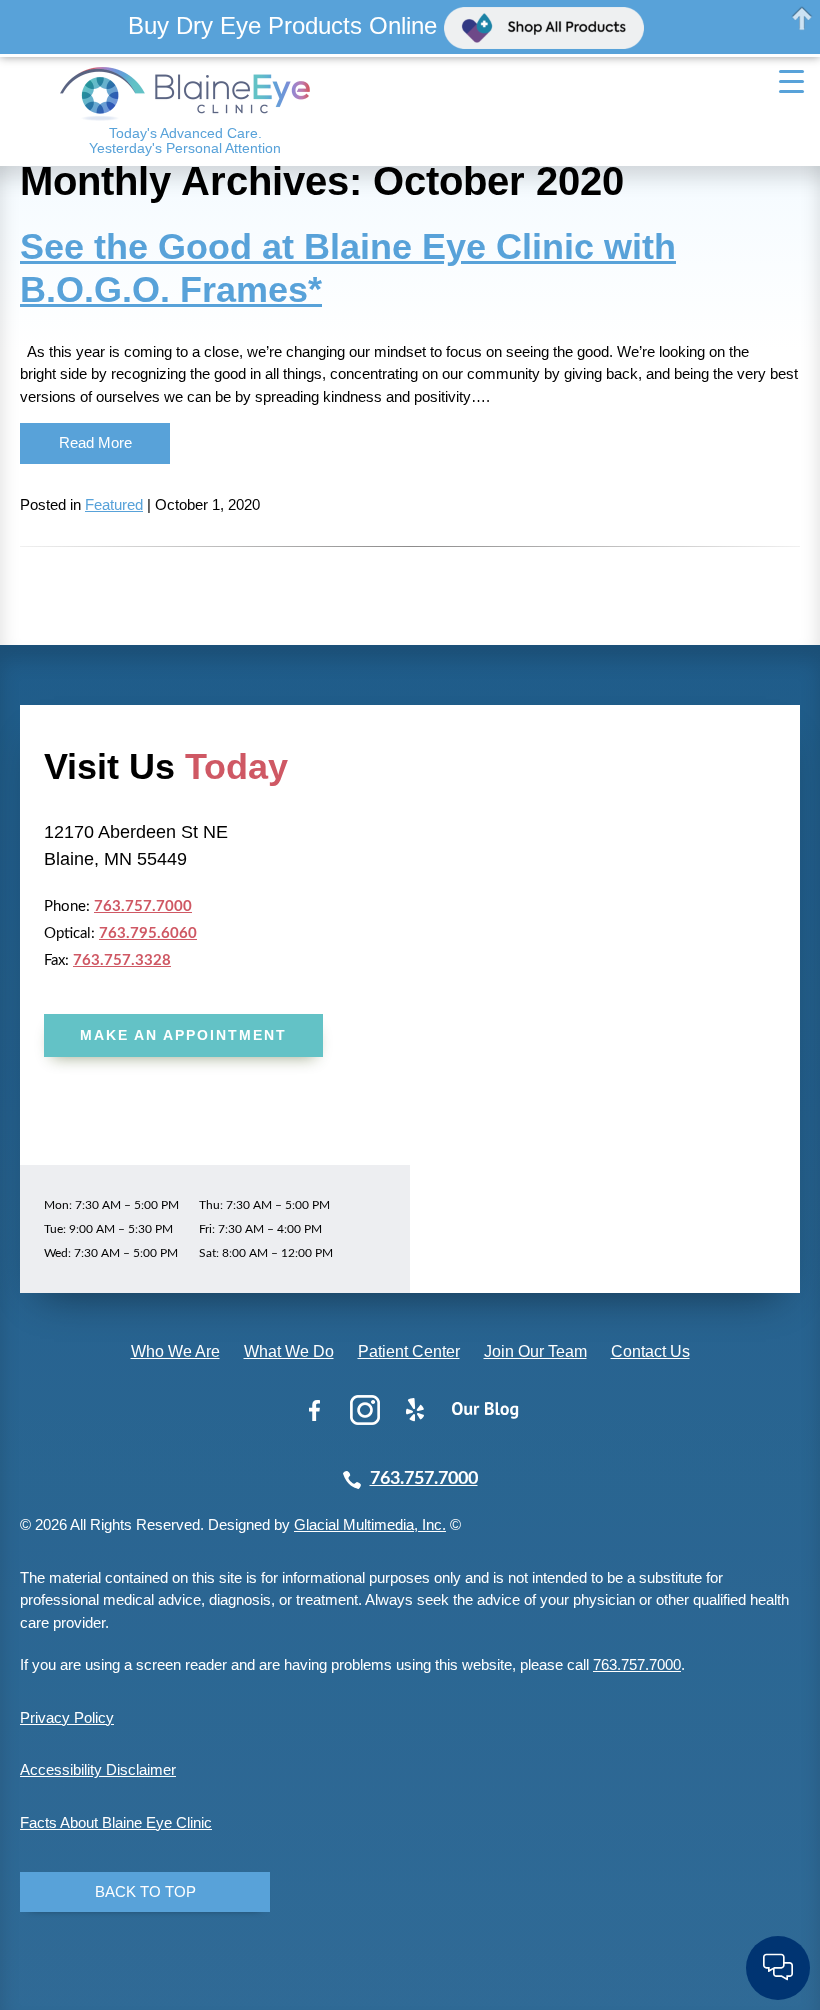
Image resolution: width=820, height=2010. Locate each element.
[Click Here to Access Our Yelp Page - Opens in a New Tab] (415, 1410)
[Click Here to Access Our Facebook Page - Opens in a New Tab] (315, 1410)
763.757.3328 (122, 960)
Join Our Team (535, 1351)
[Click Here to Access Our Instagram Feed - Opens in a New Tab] (365, 1410)
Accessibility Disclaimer (98, 1769)
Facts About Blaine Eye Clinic (116, 1822)
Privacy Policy (67, 1717)
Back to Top (145, 1891)
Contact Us (650, 1351)
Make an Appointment (183, 1035)
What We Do (289, 1351)
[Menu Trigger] (792, 82)
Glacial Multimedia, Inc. (370, 1524)
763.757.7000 (143, 906)
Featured (114, 504)
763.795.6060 (148, 933)
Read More (95, 442)
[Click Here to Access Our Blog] (485, 1410)
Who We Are (175, 1351)
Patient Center (409, 1351)
